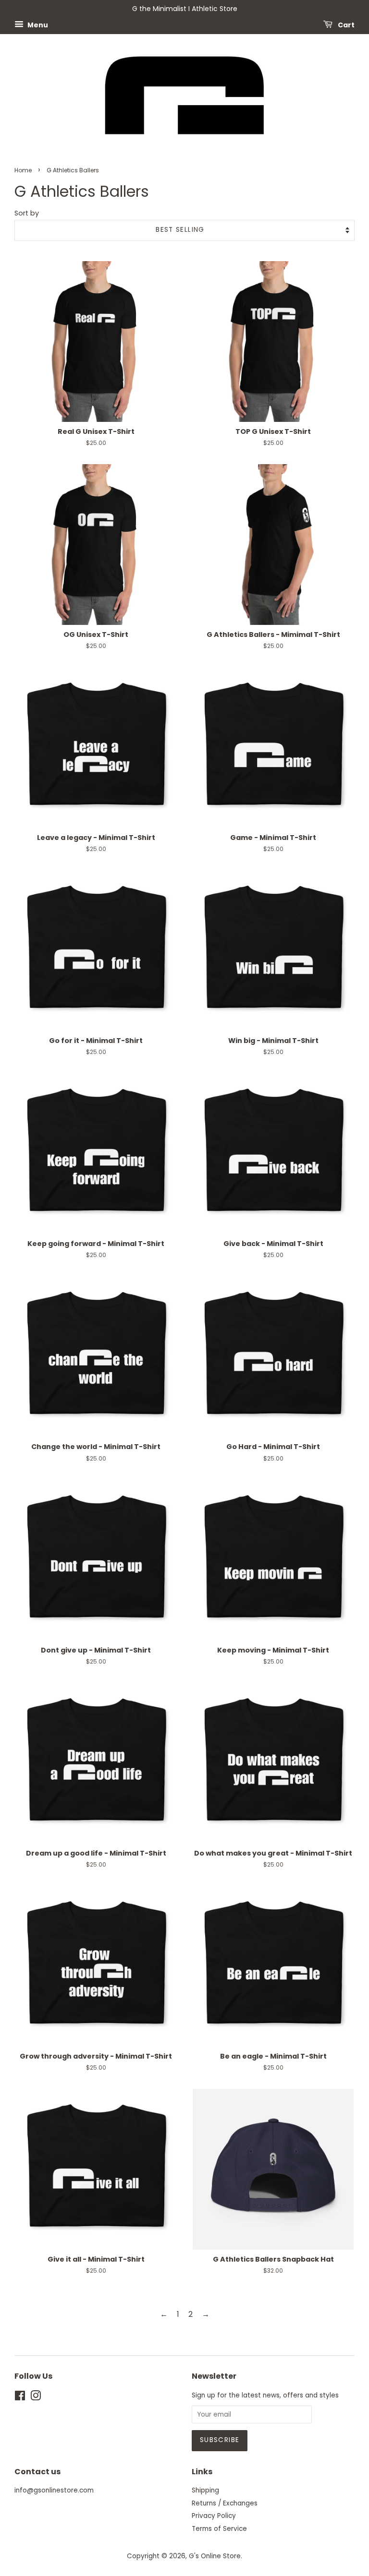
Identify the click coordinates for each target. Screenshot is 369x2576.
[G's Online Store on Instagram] (36, 2398)
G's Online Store (215, 2556)
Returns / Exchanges (225, 2503)
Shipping (205, 2490)
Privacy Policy (214, 2516)
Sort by (27, 213)
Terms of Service (219, 2529)
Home (23, 170)
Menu (37, 24)
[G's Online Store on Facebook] (20, 2398)
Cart (345, 24)
